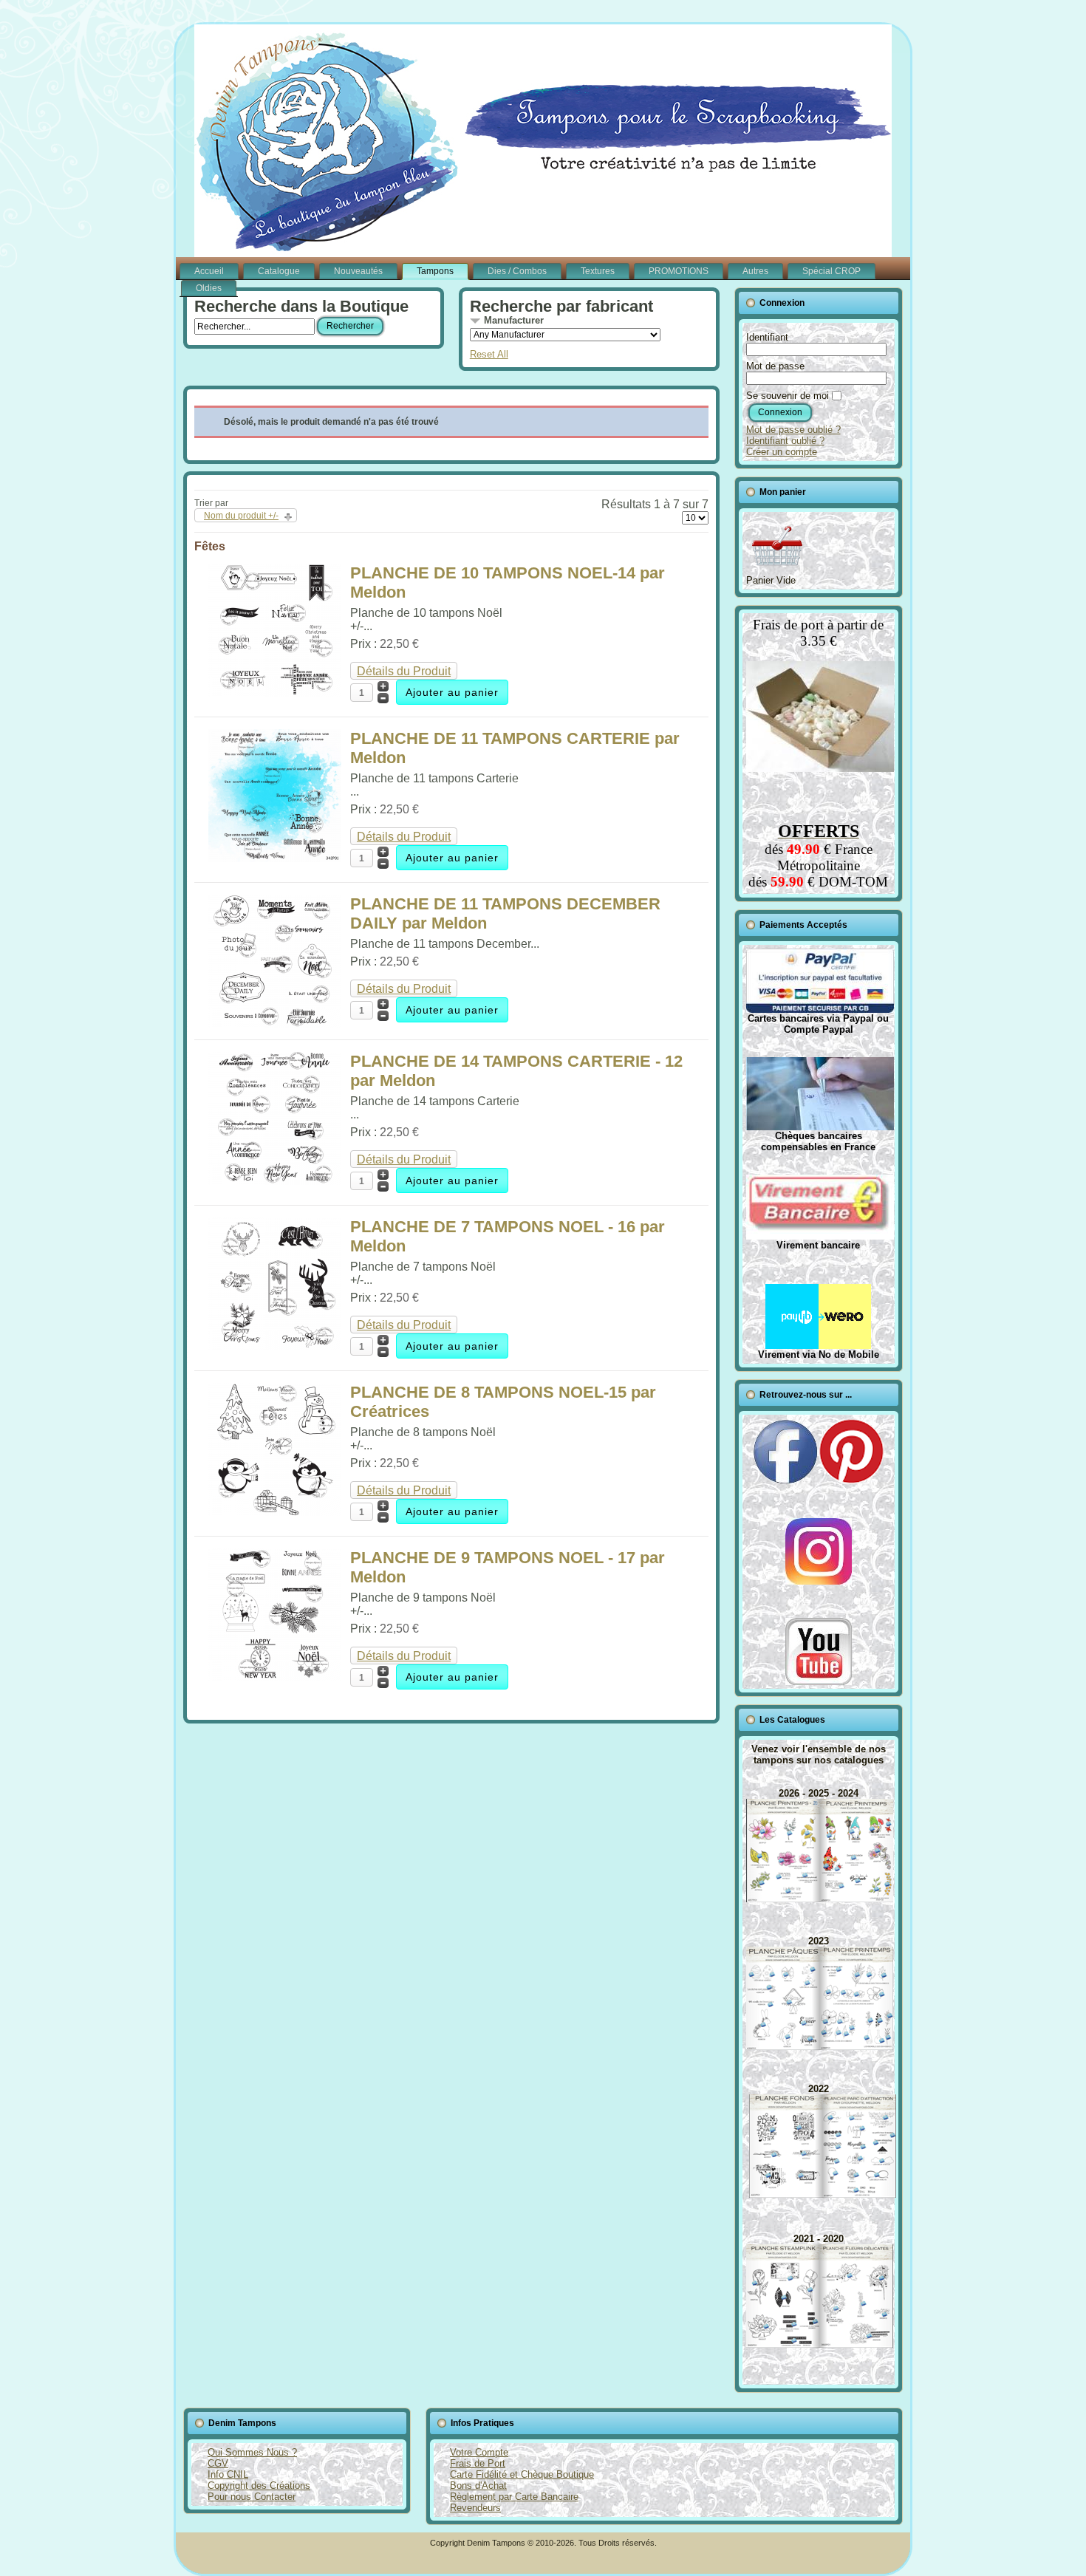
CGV (218, 2463)
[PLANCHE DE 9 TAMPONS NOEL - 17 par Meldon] (275, 1677)
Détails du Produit (404, 671)
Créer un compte (782, 452)
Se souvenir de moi (788, 396)
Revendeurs (475, 2508)
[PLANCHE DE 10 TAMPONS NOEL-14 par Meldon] (275, 693)
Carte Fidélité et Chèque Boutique (522, 2474)
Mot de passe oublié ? (793, 430)
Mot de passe (775, 366)
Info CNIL (228, 2474)
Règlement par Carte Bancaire (514, 2497)
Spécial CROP (831, 271)
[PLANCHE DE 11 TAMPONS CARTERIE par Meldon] (275, 858)
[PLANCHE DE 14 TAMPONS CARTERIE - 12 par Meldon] (275, 1181)
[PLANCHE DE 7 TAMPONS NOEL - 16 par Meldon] (275, 1346)
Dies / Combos (517, 271)
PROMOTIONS (679, 271)
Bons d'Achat (478, 2486)
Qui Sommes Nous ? (252, 2452)
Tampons (435, 271)
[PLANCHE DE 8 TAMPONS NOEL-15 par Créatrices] (275, 1512)
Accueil (209, 271)
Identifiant (767, 337)
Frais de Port (478, 2463)
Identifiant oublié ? (785, 441)
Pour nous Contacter (252, 2497)
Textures (598, 271)
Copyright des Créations (259, 2486)
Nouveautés (358, 271)
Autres (755, 271)
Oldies (209, 288)
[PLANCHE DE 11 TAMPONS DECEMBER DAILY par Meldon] (275, 1024)
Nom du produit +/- (241, 516)
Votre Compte (479, 2452)
